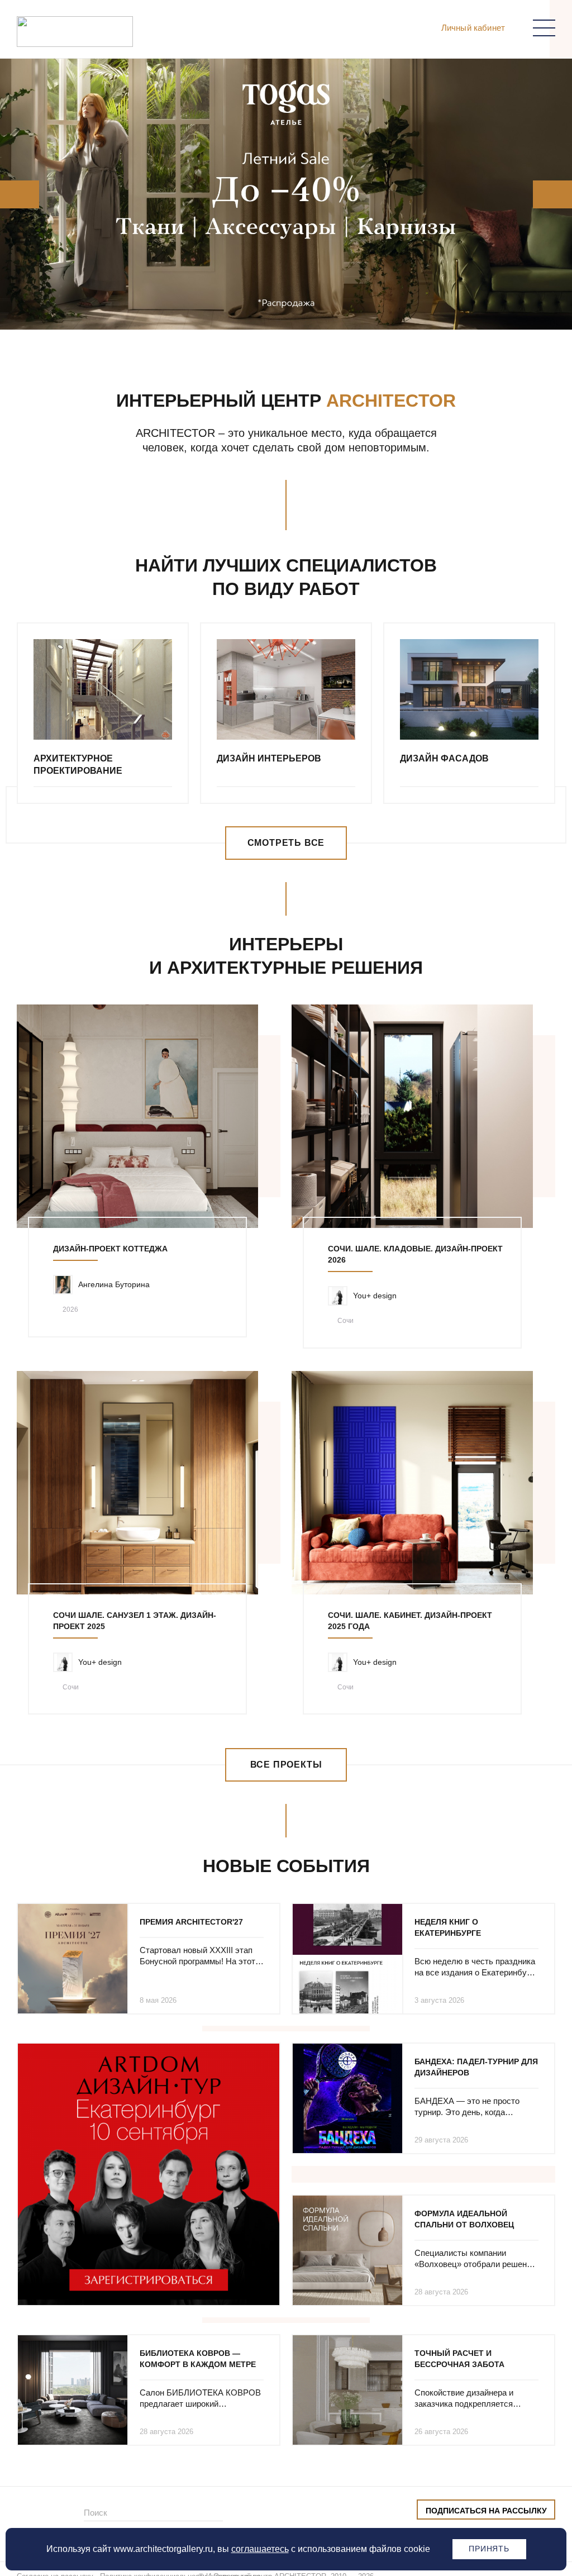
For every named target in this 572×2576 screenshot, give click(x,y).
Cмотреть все (286, 843)
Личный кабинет (473, 28)
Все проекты (286, 1765)
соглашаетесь (260, 2549)
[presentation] (15, 194)
